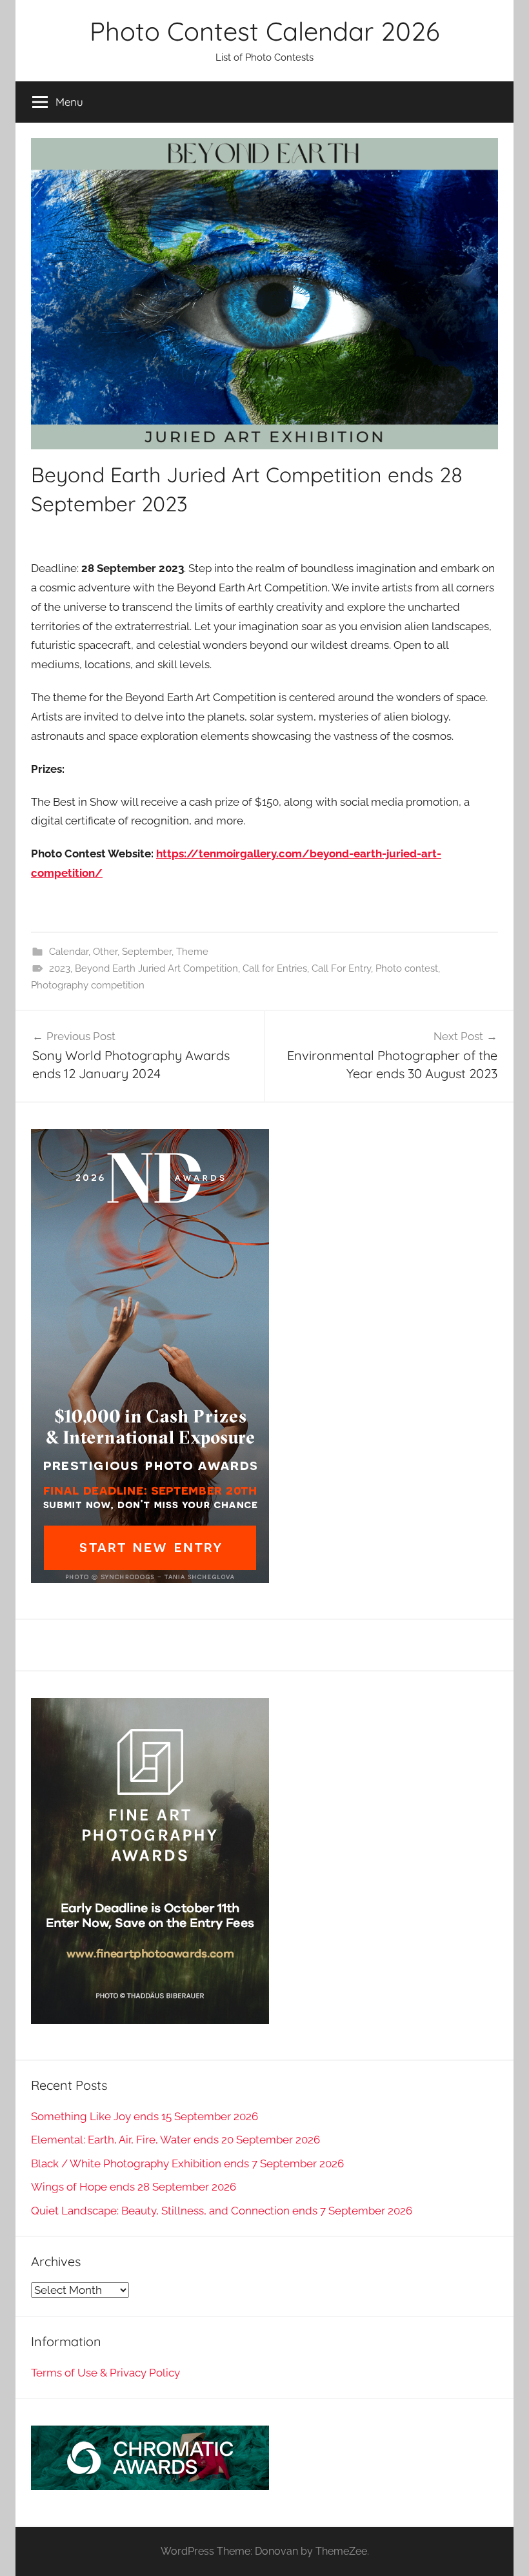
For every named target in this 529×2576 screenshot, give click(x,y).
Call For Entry (341, 968)
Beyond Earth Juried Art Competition (156, 968)
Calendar (69, 952)
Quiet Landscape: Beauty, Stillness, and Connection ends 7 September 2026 (222, 2211)
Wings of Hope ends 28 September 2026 (134, 2187)
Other (105, 952)
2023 (60, 968)
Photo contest (407, 968)
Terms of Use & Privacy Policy (105, 2373)
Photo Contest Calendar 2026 (264, 31)
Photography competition (88, 985)
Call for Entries (275, 968)
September (147, 952)
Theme (192, 952)
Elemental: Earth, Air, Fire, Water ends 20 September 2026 (175, 2140)
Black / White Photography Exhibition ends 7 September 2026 (187, 2163)
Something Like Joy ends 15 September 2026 (145, 2116)
